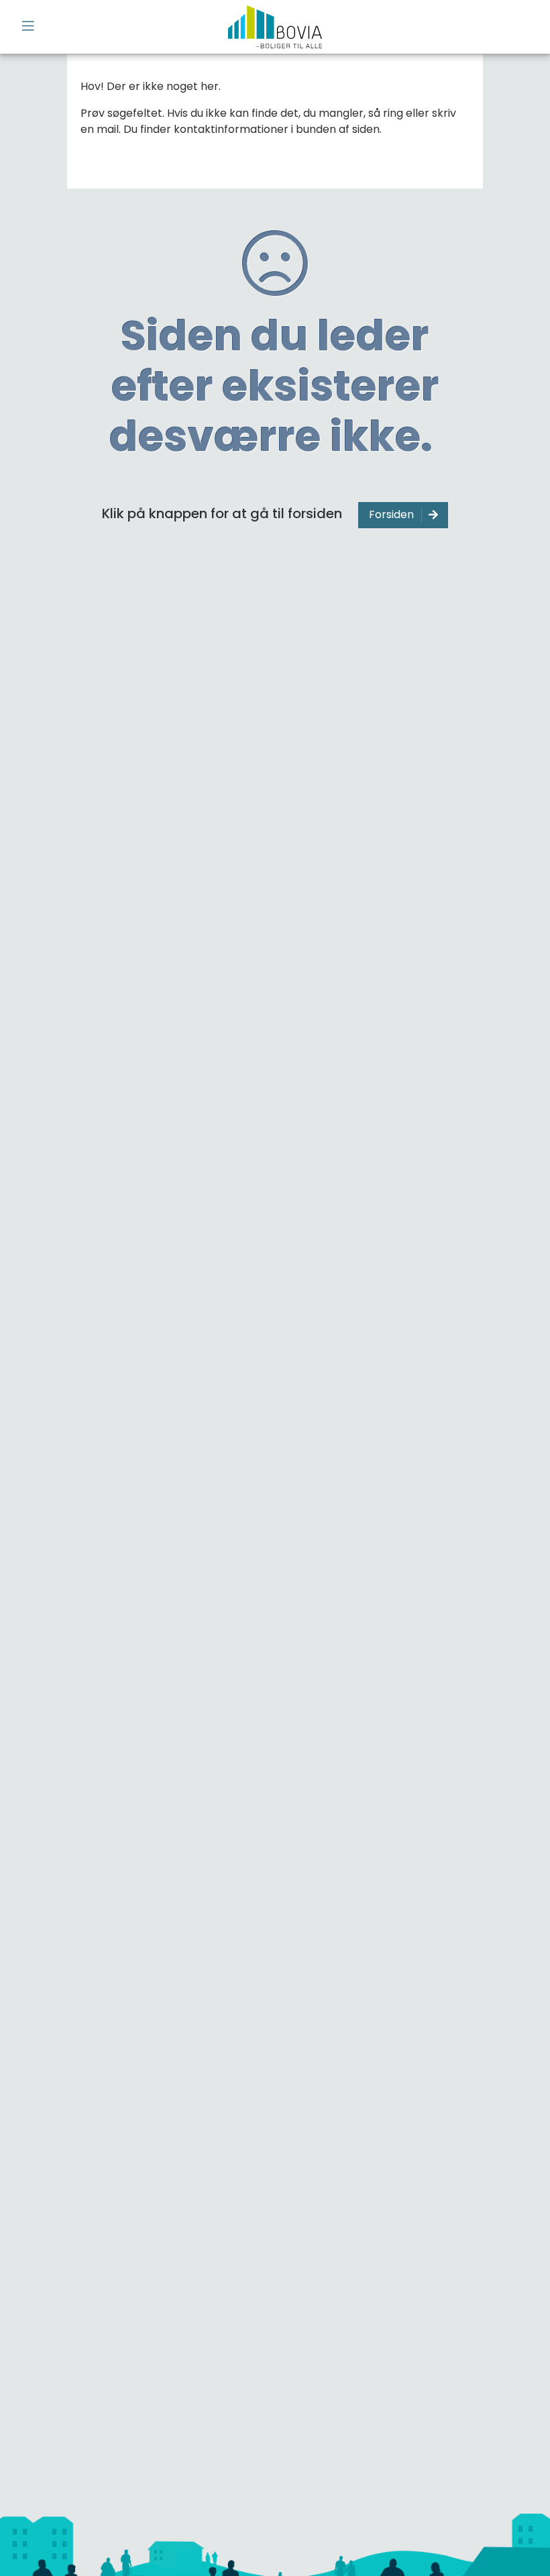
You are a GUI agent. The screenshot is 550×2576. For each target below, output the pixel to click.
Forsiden (391, 514)
